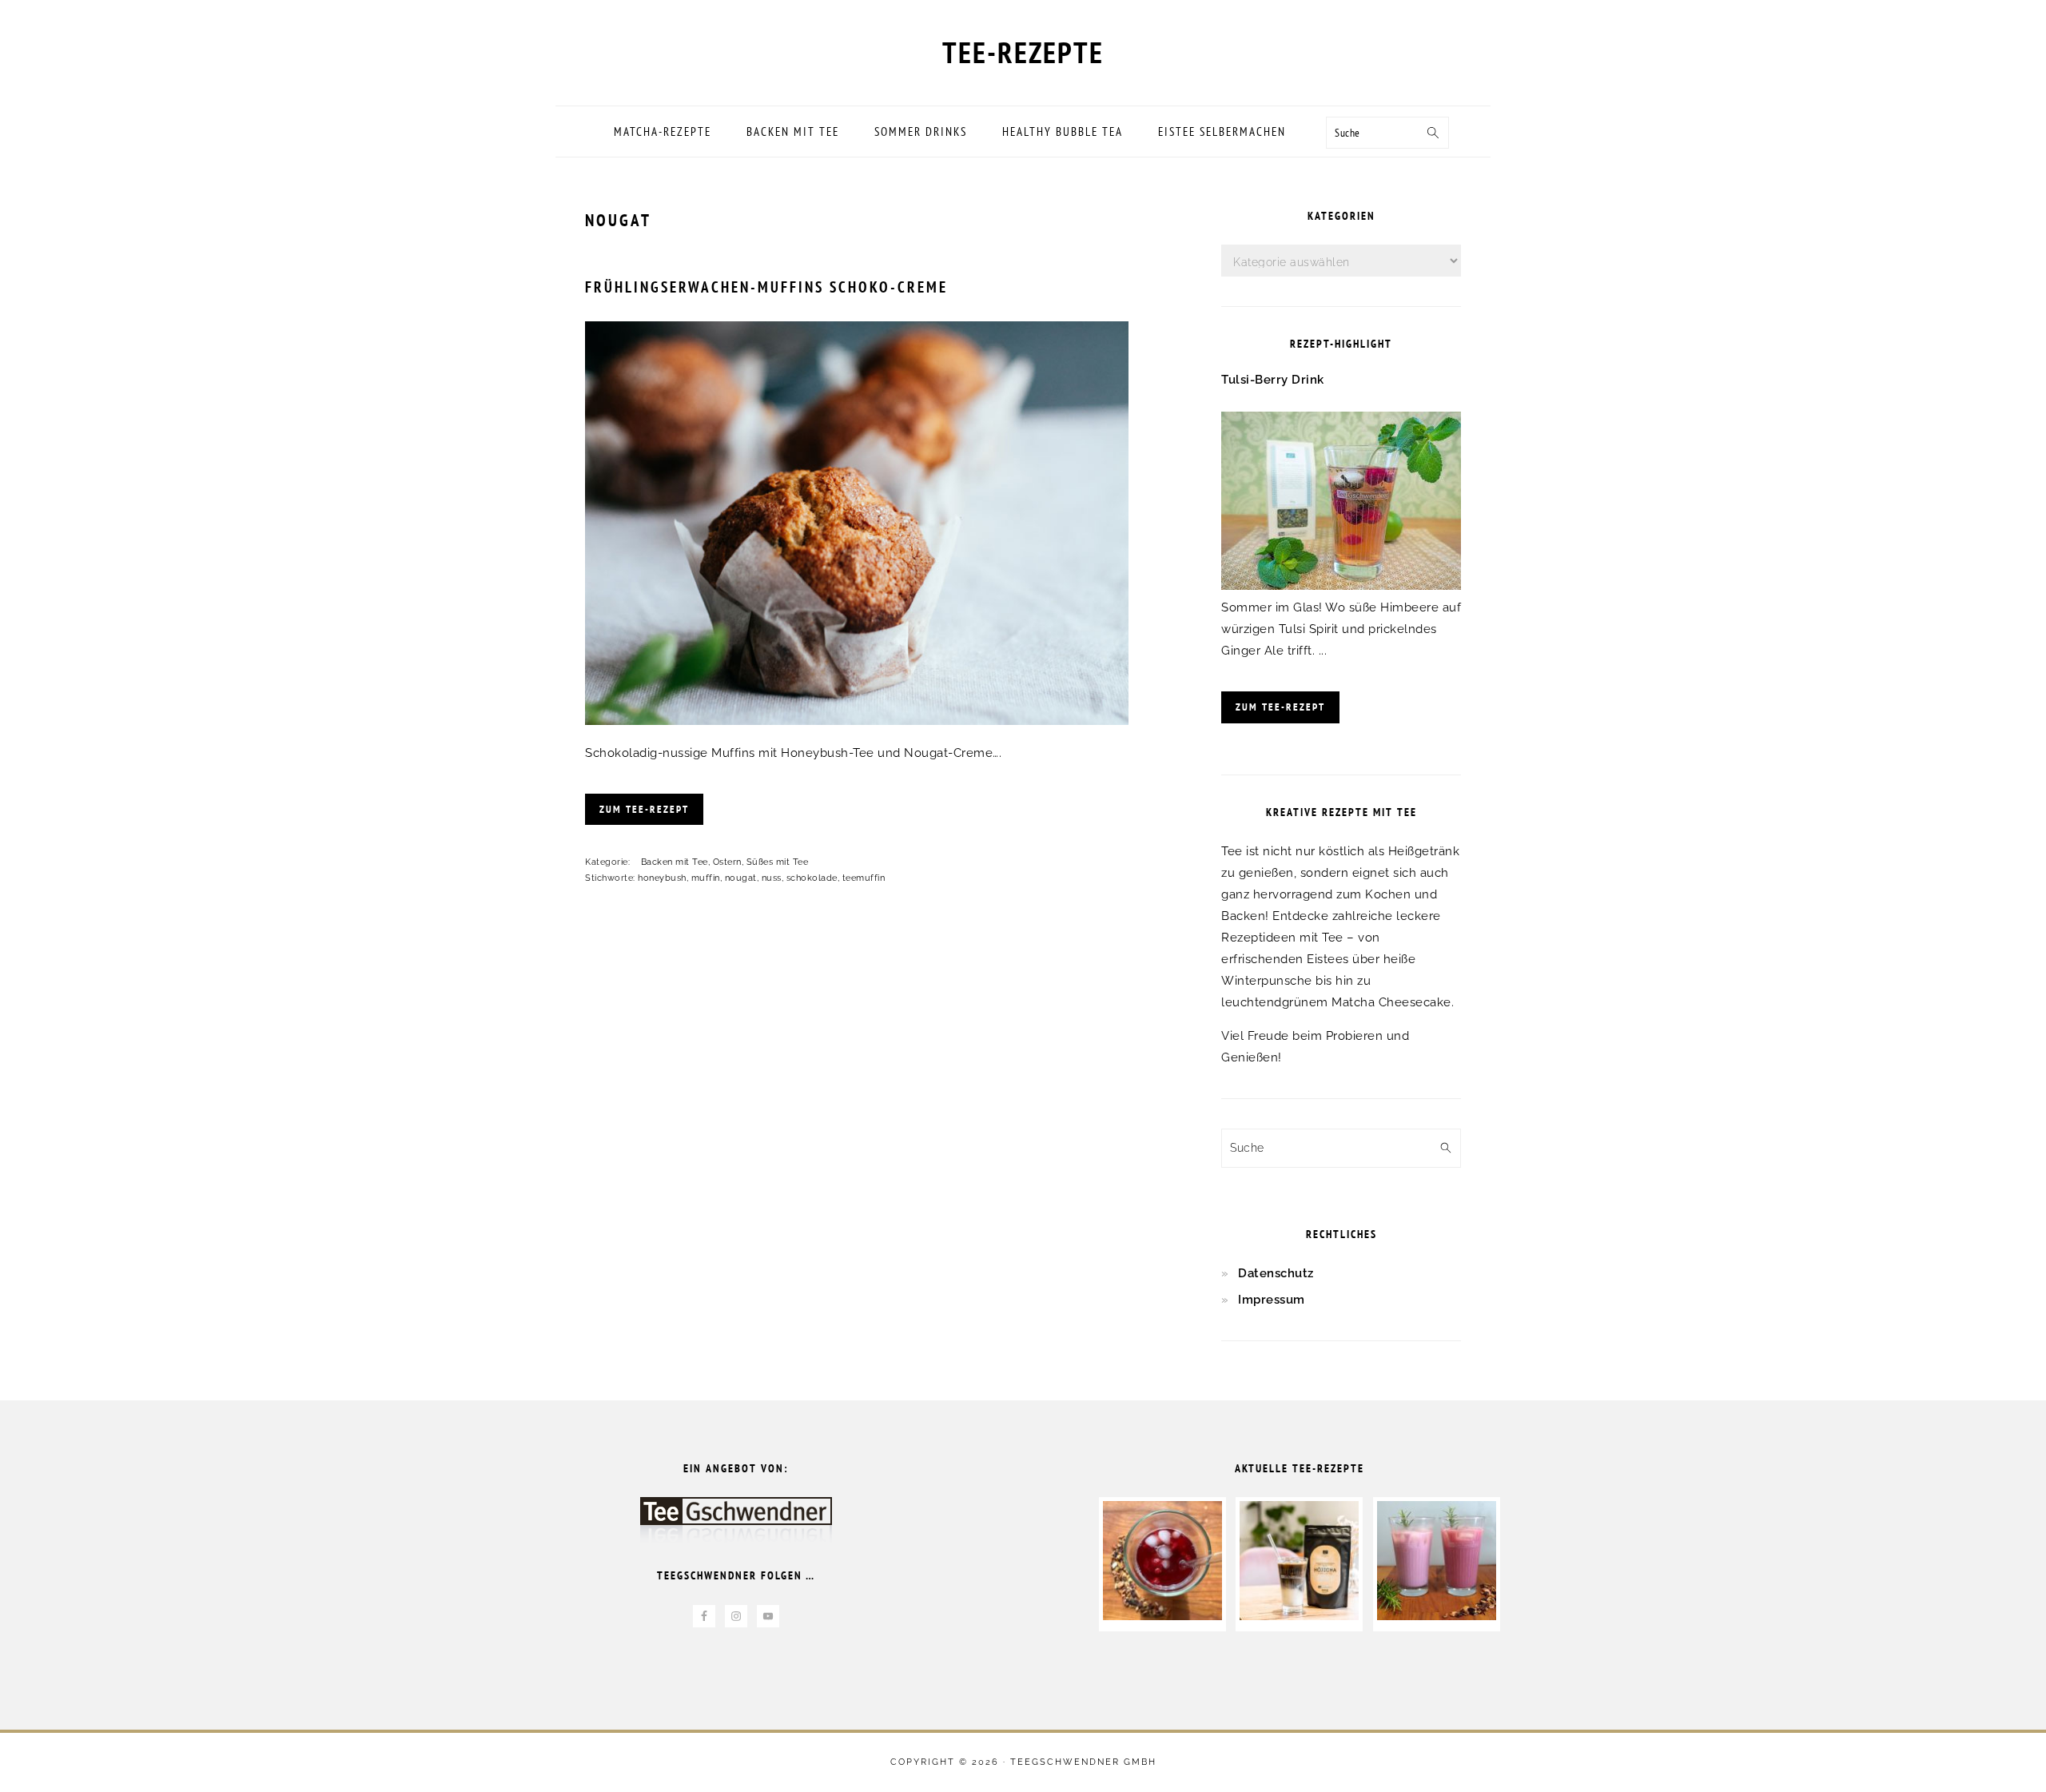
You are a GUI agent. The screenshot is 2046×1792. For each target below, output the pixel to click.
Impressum (1272, 1300)
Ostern (727, 862)
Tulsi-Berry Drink (1273, 380)
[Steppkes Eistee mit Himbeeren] (1162, 1616)
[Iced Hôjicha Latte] (1299, 1616)
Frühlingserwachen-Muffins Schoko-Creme (766, 287)
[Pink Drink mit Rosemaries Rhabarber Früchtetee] (1437, 1616)
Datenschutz (1276, 1273)
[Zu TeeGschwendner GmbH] (736, 1528)
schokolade (812, 878)
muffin (706, 878)
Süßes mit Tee (778, 862)
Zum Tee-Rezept (644, 809)
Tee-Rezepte (1023, 52)
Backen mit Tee (675, 862)
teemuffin (864, 878)
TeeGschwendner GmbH (1083, 1762)
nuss (772, 878)
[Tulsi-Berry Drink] (1341, 586)
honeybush (662, 878)
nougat (741, 878)
